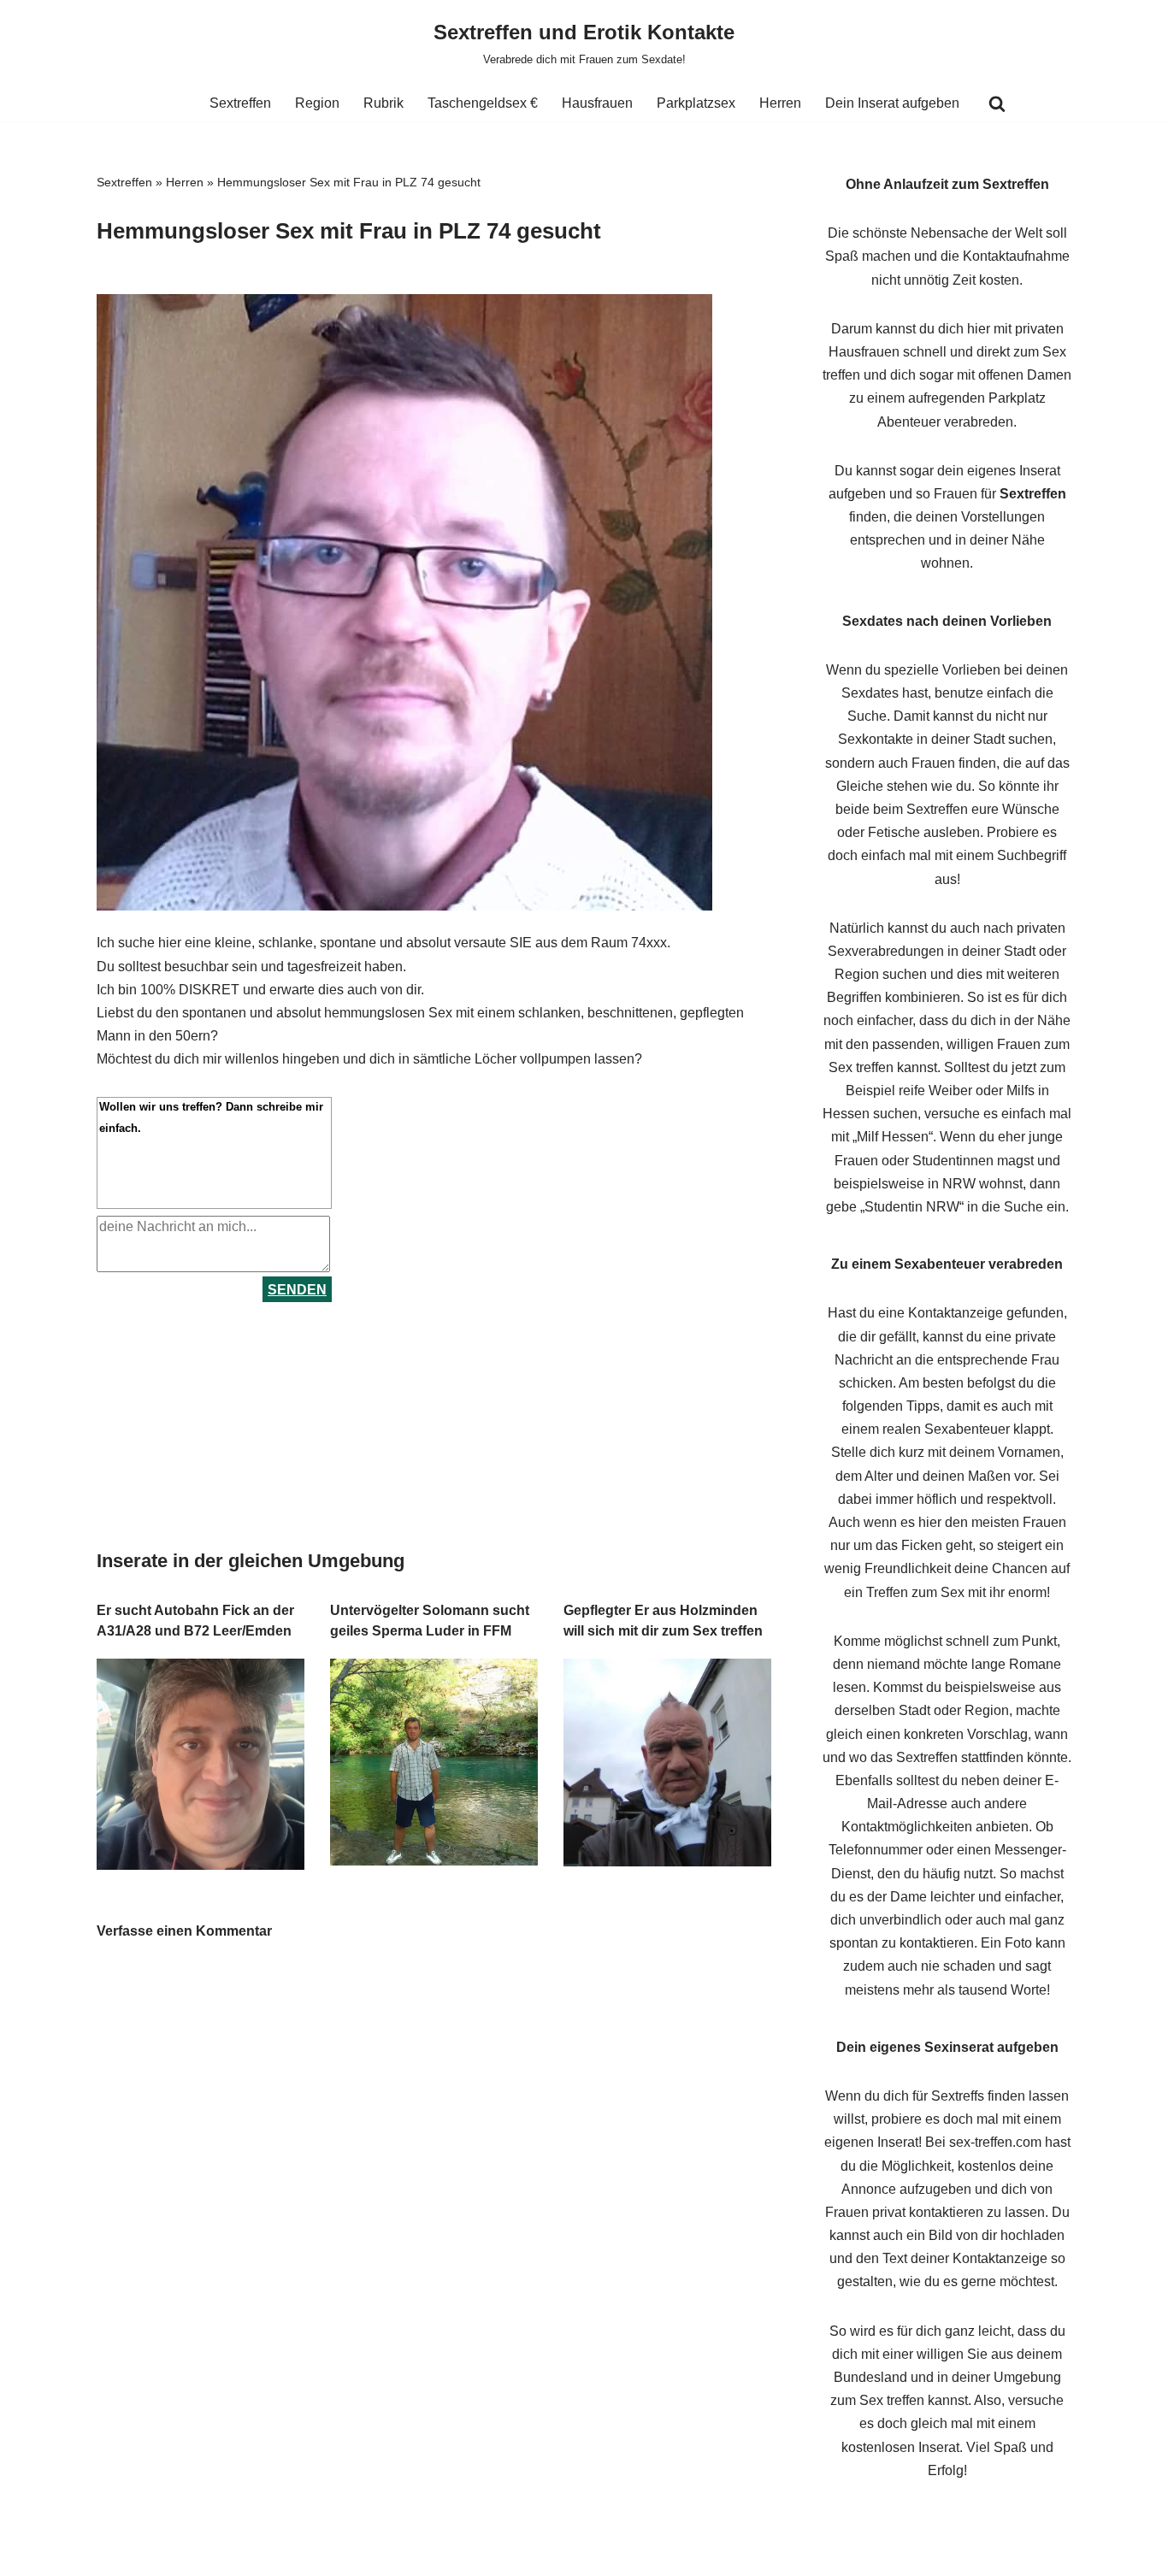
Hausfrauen (597, 103)
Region (317, 103)
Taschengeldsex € (483, 103)
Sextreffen (240, 103)
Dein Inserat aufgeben (892, 103)
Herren (780, 103)
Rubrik (383, 103)
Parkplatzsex (696, 103)
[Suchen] (997, 103)
